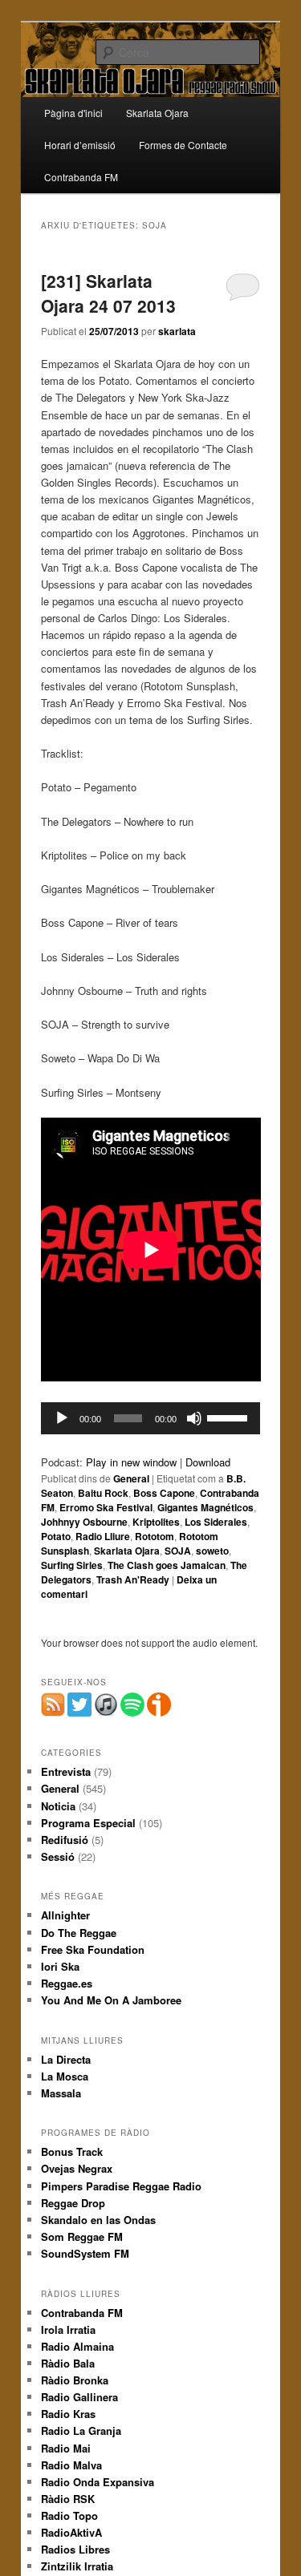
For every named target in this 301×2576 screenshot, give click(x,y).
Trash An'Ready (133, 1579)
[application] (151, 1418)
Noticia (58, 1806)
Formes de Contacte (183, 145)
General (131, 1478)
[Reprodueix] (62, 1418)
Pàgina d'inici (73, 113)
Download (208, 1462)
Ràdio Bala (68, 2363)
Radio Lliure (103, 1536)
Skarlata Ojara (157, 113)
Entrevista (66, 1771)
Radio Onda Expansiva (98, 2482)
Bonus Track (72, 2151)
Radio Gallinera (79, 2397)
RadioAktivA (71, 2532)
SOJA (178, 1551)
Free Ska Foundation (93, 1949)
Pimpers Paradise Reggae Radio (121, 2186)
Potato (56, 1536)
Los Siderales (216, 1522)
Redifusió (65, 1840)
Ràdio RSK (68, 2499)
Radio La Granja (81, 2430)
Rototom (155, 1536)
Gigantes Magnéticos (205, 1507)
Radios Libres (75, 2549)
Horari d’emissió (80, 145)
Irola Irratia (68, 2329)
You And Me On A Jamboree (111, 2000)
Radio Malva (71, 2465)
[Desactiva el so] (194, 1418)
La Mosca (65, 2076)
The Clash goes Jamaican (167, 1565)
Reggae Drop (73, 2203)
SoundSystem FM (85, 2253)
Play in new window (131, 1462)
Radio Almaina (77, 2346)
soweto (212, 1551)
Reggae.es (67, 1983)
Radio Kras (68, 2414)
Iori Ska (60, 1966)
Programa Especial (88, 1823)
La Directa (66, 2059)
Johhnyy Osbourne (84, 1522)
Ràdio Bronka (75, 2380)
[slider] (230, 1417)
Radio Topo (69, 2515)
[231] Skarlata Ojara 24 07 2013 (108, 293)
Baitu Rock (103, 1493)
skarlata (177, 331)
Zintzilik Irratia (77, 2566)
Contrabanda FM (81, 177)
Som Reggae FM (82, 2236)
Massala (61, 2093)
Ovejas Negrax (77, 2168)
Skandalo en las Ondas (98, 2220)
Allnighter (65, 1915)
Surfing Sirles (72, 1565)
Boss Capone (164, 1493)
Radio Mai (66, 2448)
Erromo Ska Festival (106, 1507)
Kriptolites (156, 1522)
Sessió (58, 1856)
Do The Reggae (79, 1933)
